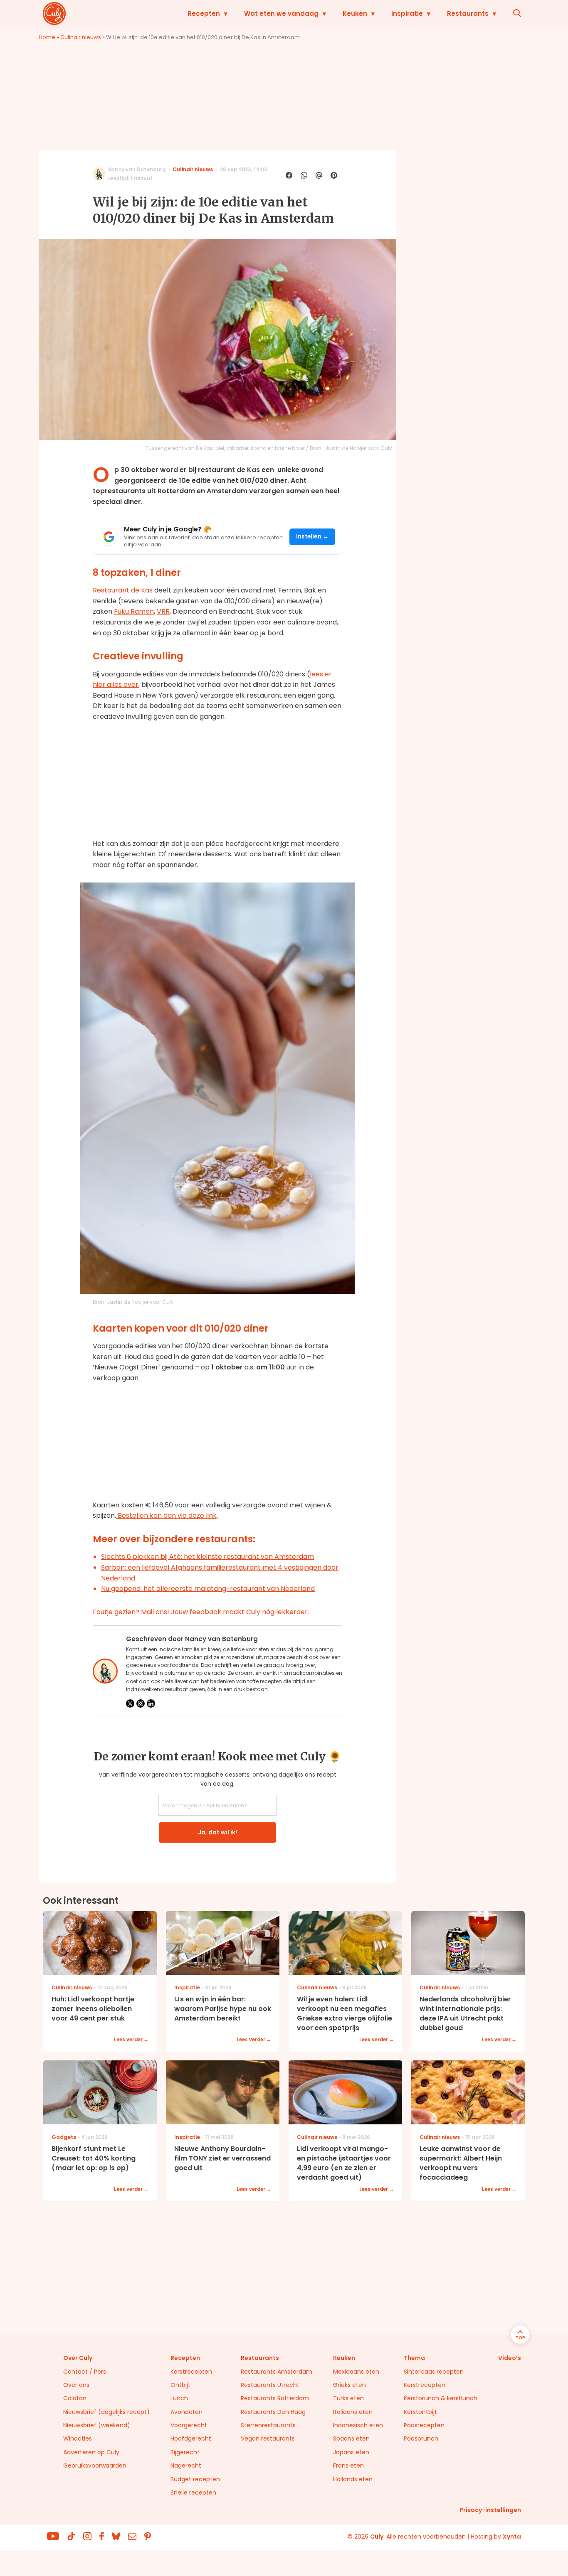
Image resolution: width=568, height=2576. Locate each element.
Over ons (76, 2385)
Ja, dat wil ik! (217, 1832)
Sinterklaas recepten (434, 2372)
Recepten (204, 14)
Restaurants (468, 14)
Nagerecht (186, 2465)
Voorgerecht (189, 2425)
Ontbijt (180, 2385)
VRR (163, 611)
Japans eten (351, 2452)
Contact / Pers (85, 2372)
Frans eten (348, 2465)
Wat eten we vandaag (281, 14)
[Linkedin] (151, 1703)
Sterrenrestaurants (268, 2425)
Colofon (75, 2398)
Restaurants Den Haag (273, 2412)
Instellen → (312, 537)
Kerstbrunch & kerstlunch (441, 2398)
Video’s (510, 2358)
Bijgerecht (185, 2452)
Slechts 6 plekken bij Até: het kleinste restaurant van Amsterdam (207, 1557)
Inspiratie (407, 14)
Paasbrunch (421, 2438)
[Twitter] (130, 1703)
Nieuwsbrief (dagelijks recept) (106, 2412)
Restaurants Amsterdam (277, 2372)
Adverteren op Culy (91, 2452)
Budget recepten (195, 2479)
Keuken (355, 14)
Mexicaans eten (356, 2372)
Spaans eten (351, 2438)
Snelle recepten (193, 2492)
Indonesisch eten (358, 2425)
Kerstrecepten (191, 2372)
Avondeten (186, 2412)
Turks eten (348, 2398)
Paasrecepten (424, 2425)
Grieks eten (349, 2385)
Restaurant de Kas (123, 590)
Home (47, 37)
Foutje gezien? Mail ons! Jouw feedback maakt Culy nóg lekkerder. (201, 1612)
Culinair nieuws (81, 37)
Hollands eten (353, 2479)
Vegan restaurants (268, 2438)
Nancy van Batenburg (137, 169)
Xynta (512, 2537)
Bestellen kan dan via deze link (166, 1515)
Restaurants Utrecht (270, 2385)
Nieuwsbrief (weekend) (97, 2425)
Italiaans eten (353, 2412)
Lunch (179, 2398)
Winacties (78, 2438)
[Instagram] (141, 1703)
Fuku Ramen (134, 611)
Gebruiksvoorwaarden (95, 2465)
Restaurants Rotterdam (275, 2398)
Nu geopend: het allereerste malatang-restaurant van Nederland (208, 1589)
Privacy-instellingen (490, 2510)
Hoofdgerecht (191, 2438)
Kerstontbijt (420, 2412)
